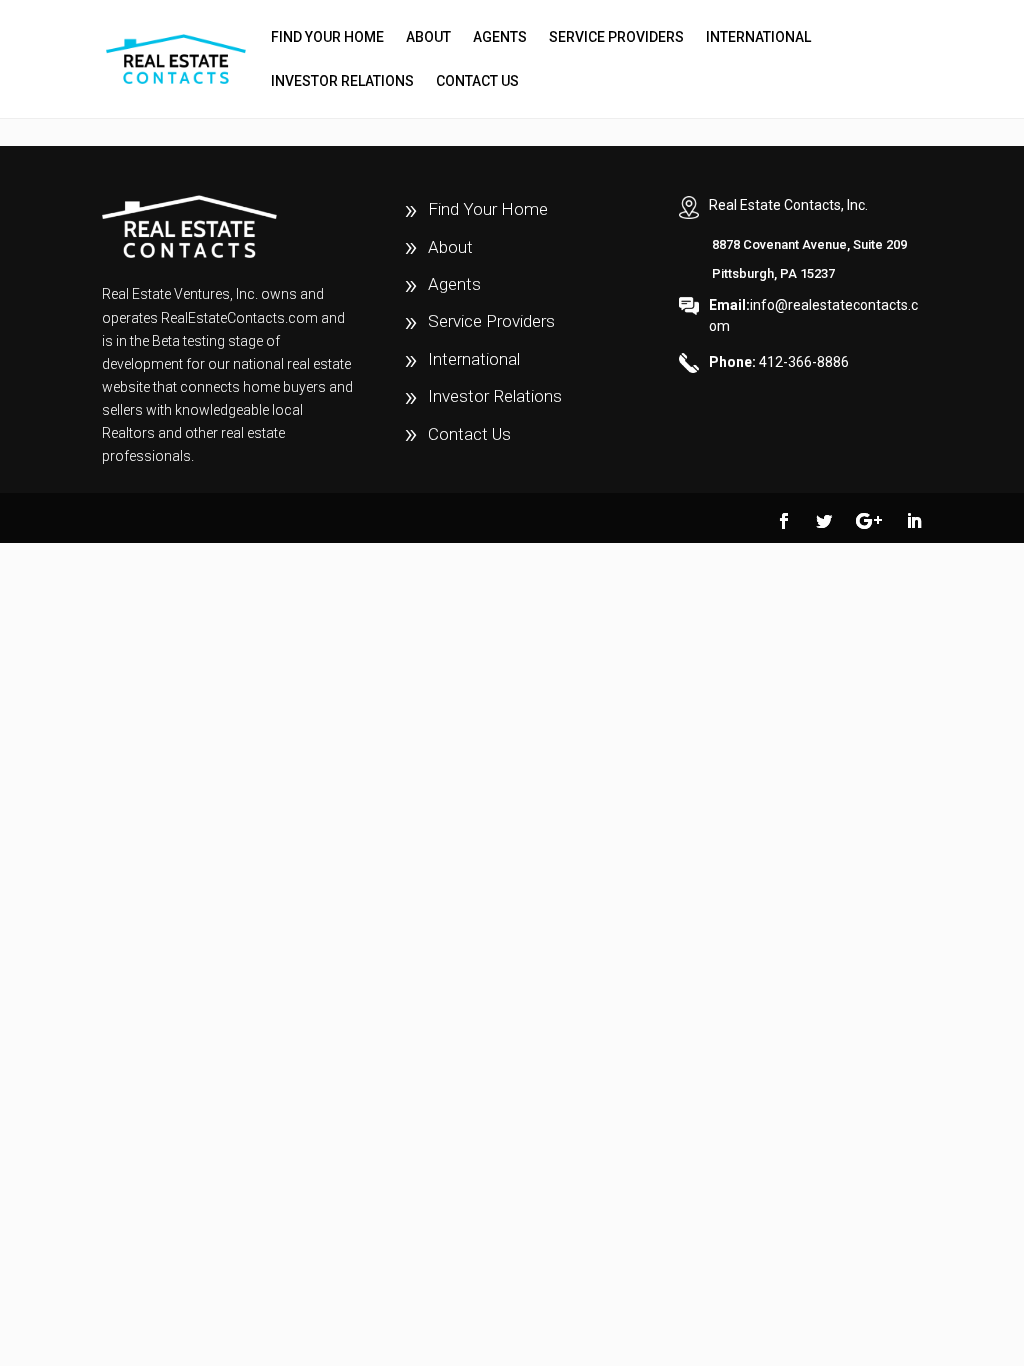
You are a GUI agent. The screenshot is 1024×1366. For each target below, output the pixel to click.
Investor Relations (342, 81)
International (758, 37)
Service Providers (616, 37)
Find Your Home (327, 37)
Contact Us (477, 81)
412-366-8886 (779, 362)
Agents (500, 37)
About (428, 37)
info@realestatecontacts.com (813, 315)
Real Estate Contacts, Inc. (788, 205)
